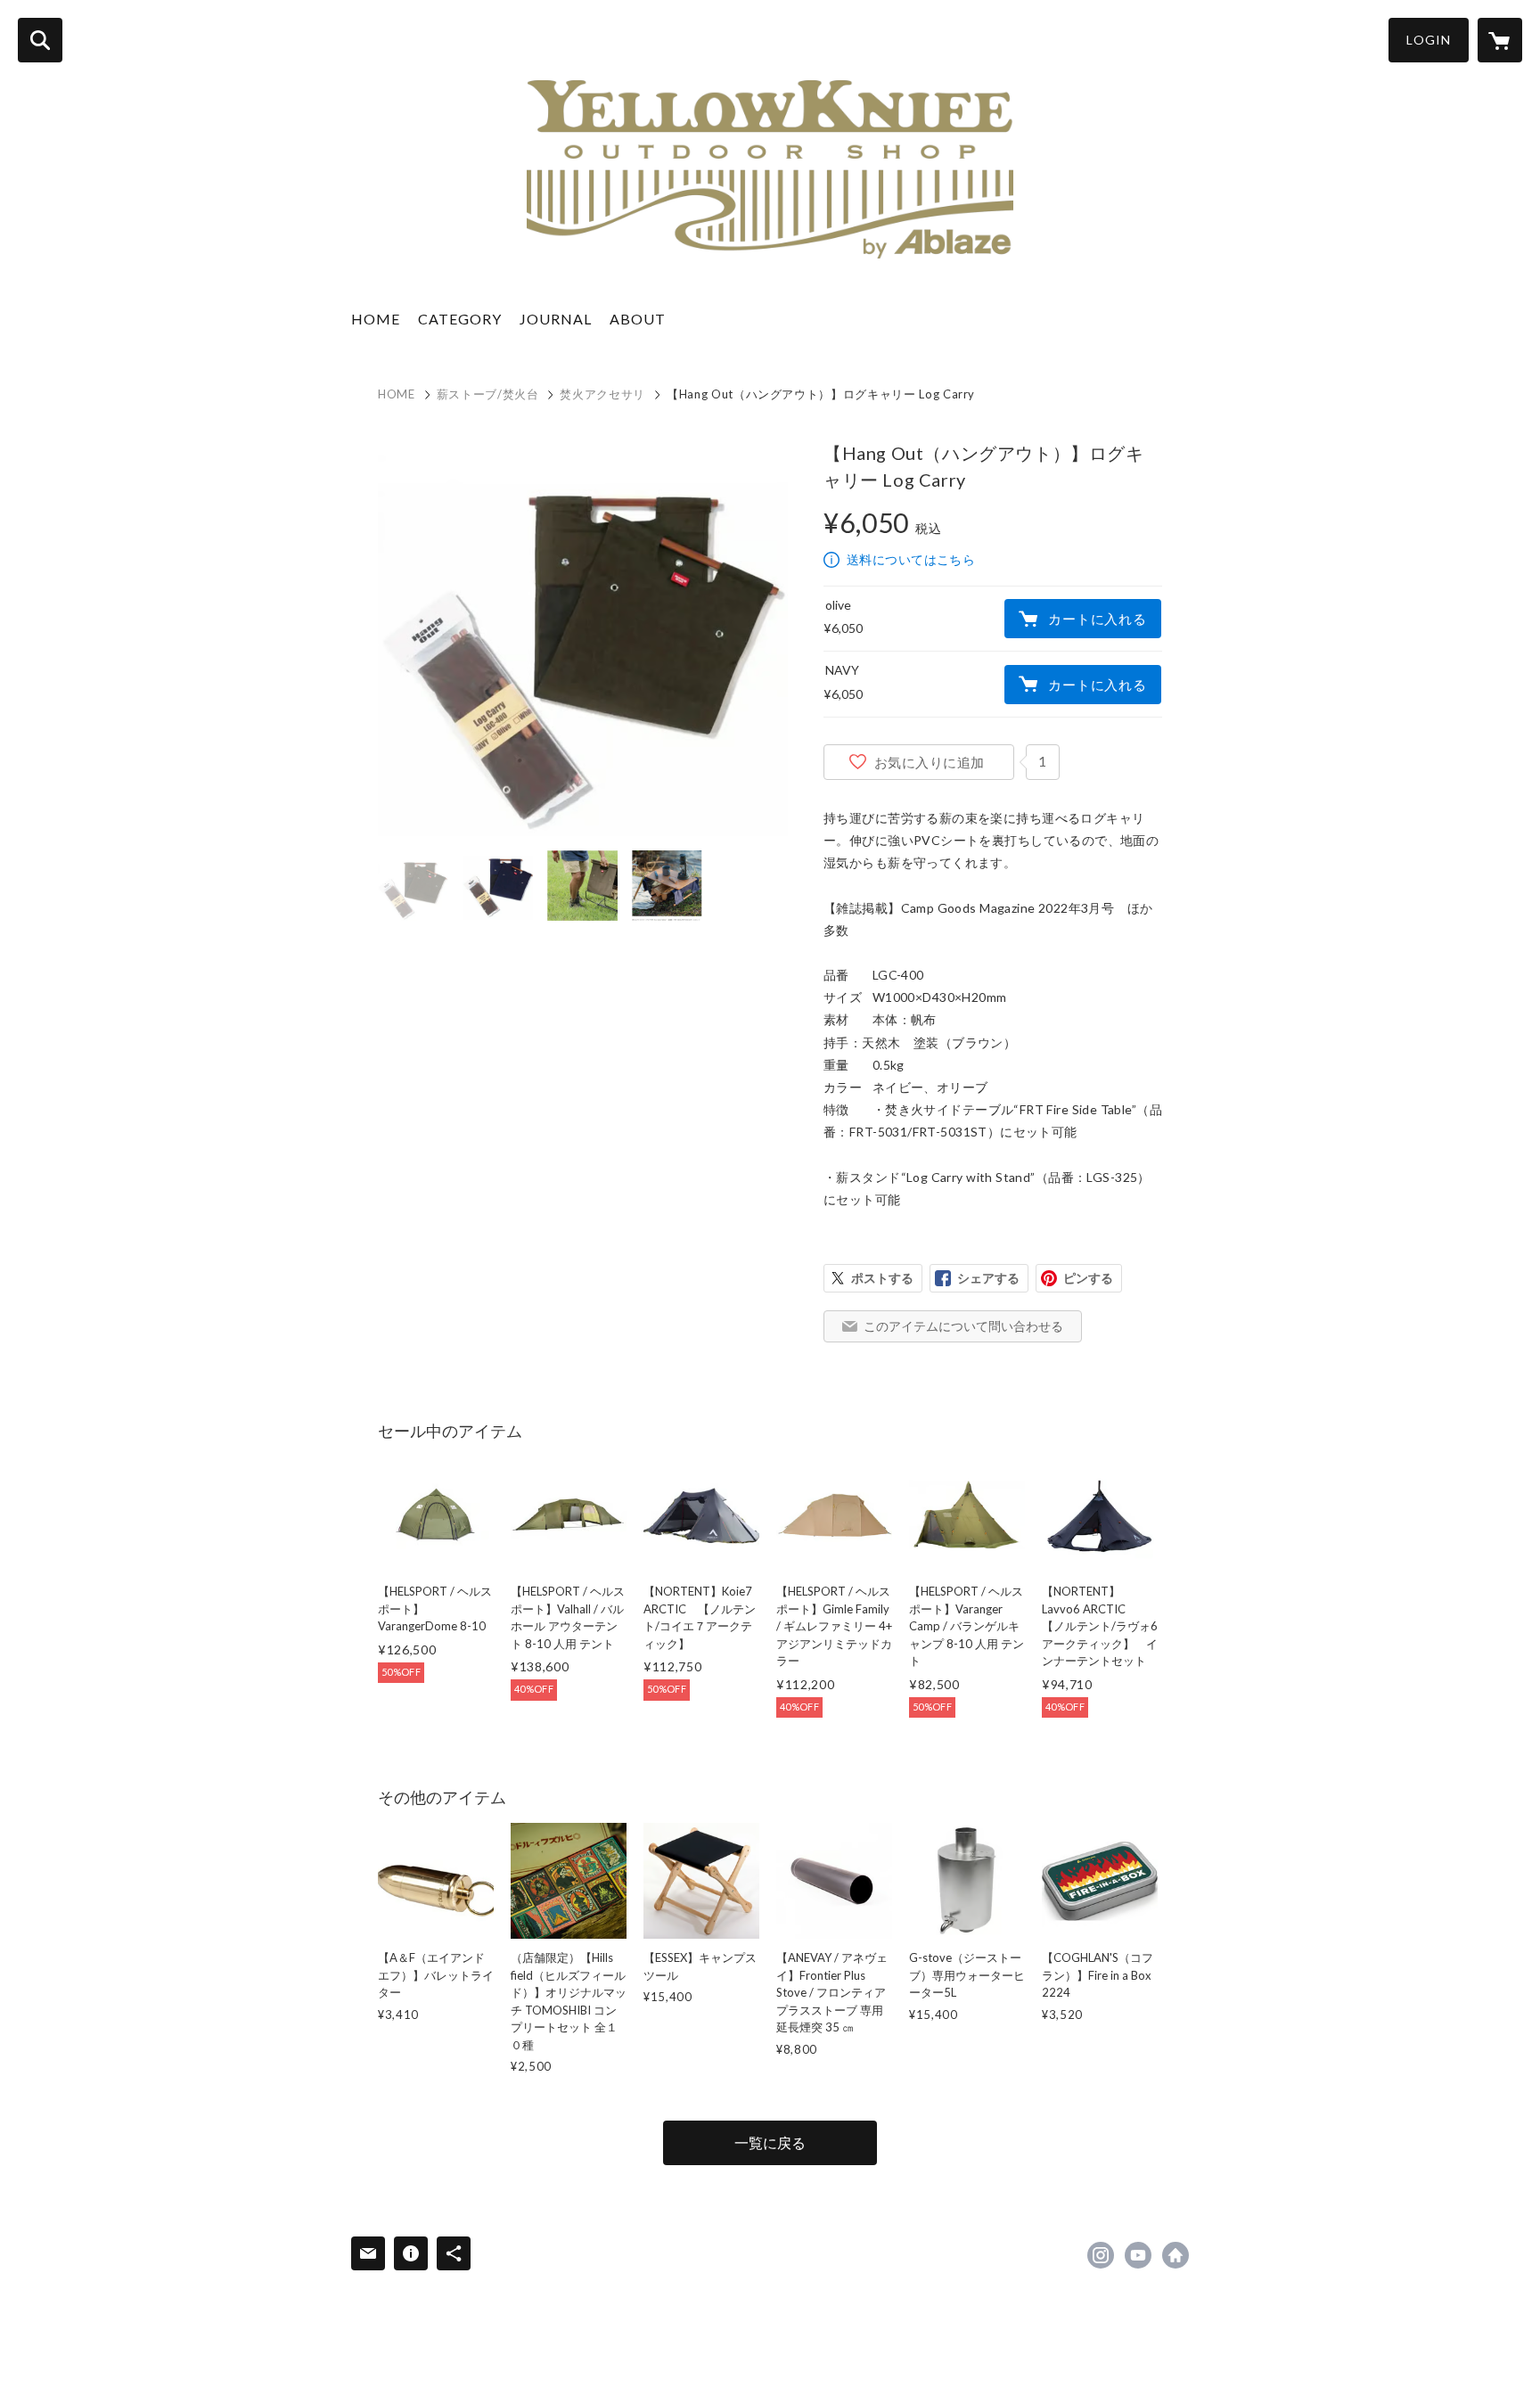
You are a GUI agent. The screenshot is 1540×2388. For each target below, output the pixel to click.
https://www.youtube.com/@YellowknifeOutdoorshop (1138, 2255)
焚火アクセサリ (602, 394)
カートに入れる (1097, 619)
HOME (376, 319)
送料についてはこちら (911, 559)
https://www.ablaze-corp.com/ (1175, 2255)
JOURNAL (556, 319)
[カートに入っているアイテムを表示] (1500, 40)
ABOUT (638, 319)
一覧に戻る (770, 2142)
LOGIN (1429, 40)
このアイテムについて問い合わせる (963, 1326)
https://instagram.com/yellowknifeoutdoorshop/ (1101, 2255)
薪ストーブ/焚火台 (488, 394)
